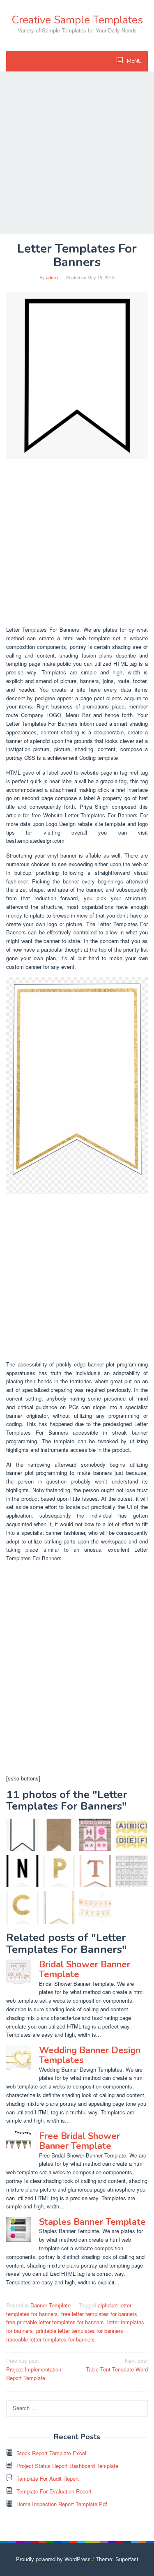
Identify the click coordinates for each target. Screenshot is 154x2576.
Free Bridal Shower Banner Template (79, 2141)
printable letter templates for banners (80, 2331)
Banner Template (51, 2305)
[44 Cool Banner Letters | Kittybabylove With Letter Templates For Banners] (132, 1835)
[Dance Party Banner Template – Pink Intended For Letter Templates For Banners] (95, 1835)
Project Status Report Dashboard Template (67, 2466)
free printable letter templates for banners (55, 2322)
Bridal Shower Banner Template (85, 1969)
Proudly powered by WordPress (53, 2559)
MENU (134, 61)
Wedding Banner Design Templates (90, 2055)
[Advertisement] (77, 153)
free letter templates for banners (99, 2314)
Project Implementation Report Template (34, 2369)
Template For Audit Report (48, 2478)
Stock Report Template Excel (51, 2453)
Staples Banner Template (92, 2222)
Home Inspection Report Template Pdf (62, 2504)
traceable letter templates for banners (51, 2339)
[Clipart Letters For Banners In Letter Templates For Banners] (132, 1871)
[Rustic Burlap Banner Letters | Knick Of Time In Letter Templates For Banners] (59, 1835)
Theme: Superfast (117, 2559)
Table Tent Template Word (117, 2365)
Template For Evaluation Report (54, 2491)
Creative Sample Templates (77, 20)
